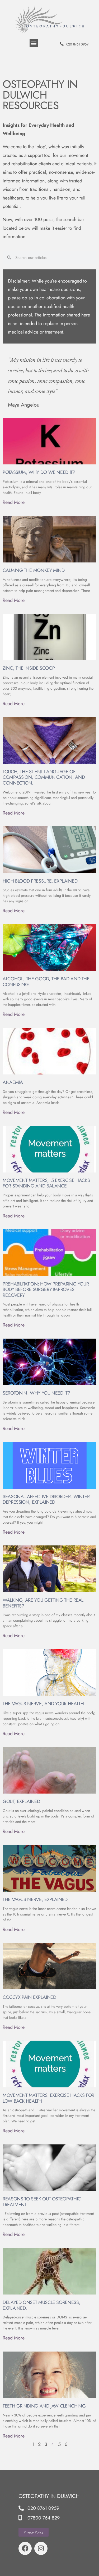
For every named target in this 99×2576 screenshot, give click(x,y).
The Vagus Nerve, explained (35, 1899)
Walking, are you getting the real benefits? (43, 1603)
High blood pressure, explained (40, 881)
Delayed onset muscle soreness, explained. (41, 2305)
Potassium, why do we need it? (39, 472)
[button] (34, 43)
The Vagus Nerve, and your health (44, 1704)
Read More (14, 502)
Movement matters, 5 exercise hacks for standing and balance (46, 1183)
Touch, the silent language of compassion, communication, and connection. (44, 777)
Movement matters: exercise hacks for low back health (48, 2098)
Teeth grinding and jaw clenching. (45, 2406)
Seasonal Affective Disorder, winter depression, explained (46, 1499)
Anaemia (13, 1082)
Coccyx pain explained (29, 1997)
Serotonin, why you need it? (36, 1393)
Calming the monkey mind (34, 570)
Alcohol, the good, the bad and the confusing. (46, 982)
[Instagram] (41, 2548)
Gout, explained (21, 1801)
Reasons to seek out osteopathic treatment (42, 2202)
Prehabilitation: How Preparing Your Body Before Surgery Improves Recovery (46, 1290)
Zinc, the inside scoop (29, 668)
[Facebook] (25, 2548)
